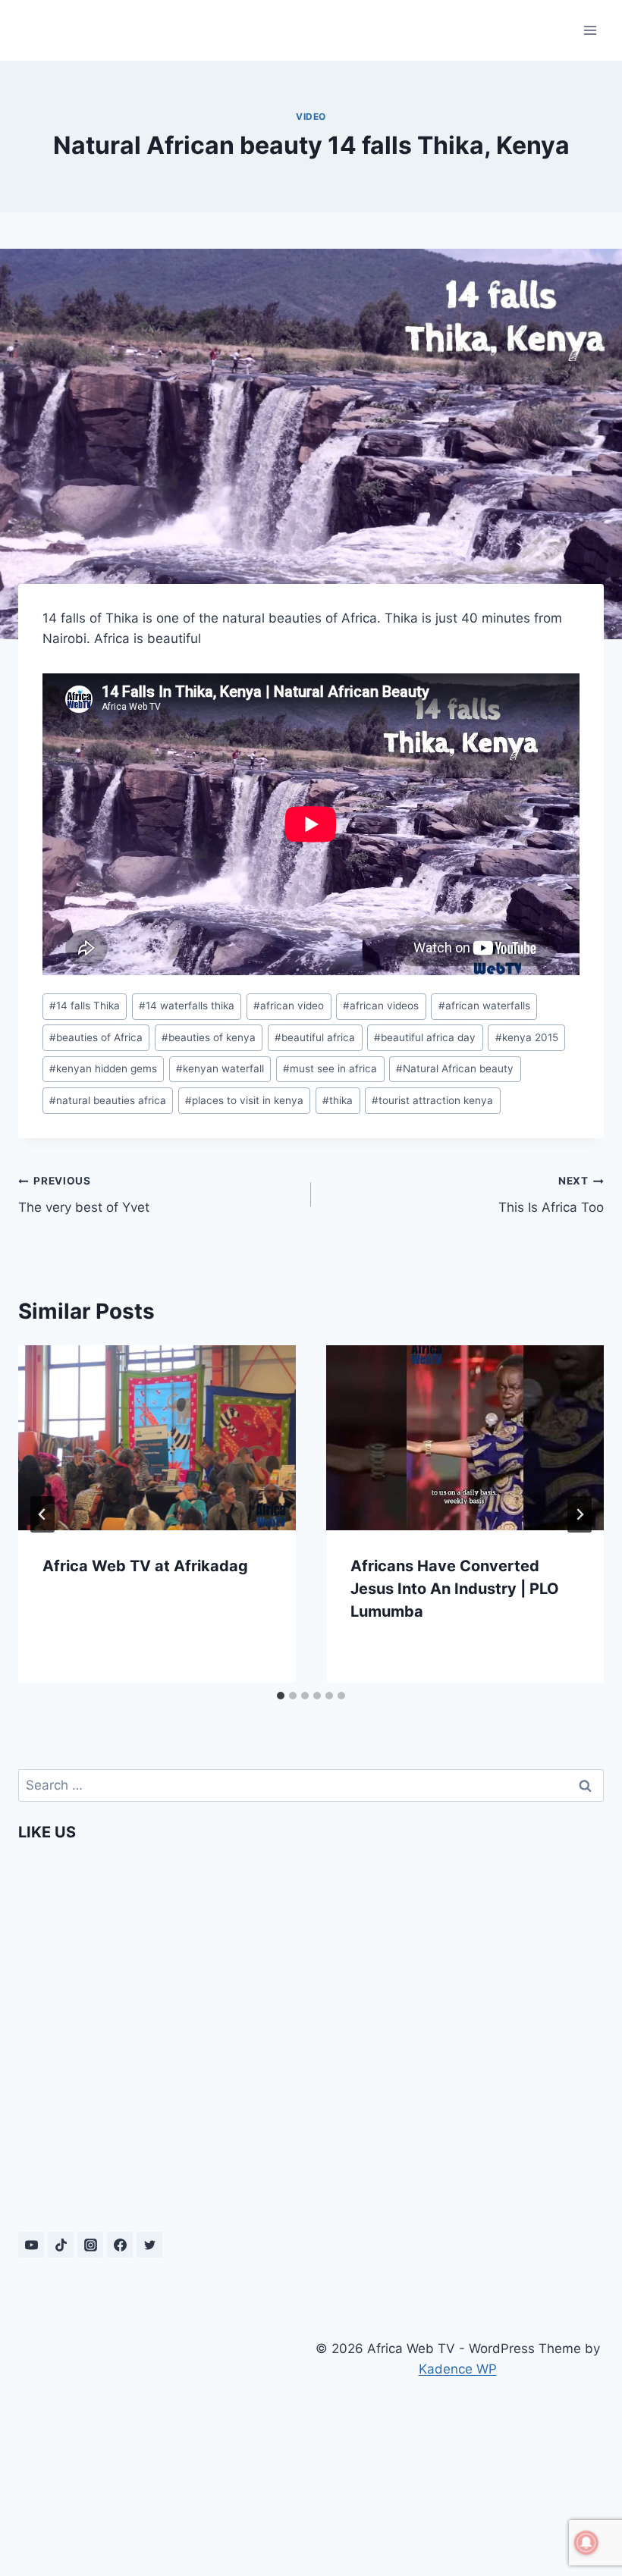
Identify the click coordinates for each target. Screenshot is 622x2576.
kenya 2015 (527, 1037)
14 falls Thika (85, 1006)
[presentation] (157, 1438)
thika (338, 1100)
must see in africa (330, 1068)
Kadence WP (458, 2369)
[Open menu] (590, 30)
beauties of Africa (96, 1037)
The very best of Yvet (84, 1195)
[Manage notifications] (586, 2543)
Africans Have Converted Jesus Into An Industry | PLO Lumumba (455, 1589)
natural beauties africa (108, 1100)
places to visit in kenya (244, 1100)
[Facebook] (120, 2245)
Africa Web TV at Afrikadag (145, 1566)
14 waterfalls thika (187, 1006)
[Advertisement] (165, 2440)
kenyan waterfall (220, 1068)
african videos (381, 1006)
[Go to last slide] (42, 1514)
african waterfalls (484, 1006)
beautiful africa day (425, 1037)
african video (289, 1006)
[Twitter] (149, 2245)
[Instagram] (90, 2245)
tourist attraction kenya (432, 1100)
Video (311, 116)
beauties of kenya (209, 1037)
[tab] (281, 1696)
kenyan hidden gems (103, 1068)
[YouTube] (31, 2245)
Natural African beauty (455, 1068)
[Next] (580, 1514)
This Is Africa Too (551, 1195)
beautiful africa (315, 1037)
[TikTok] (61, 2245)
